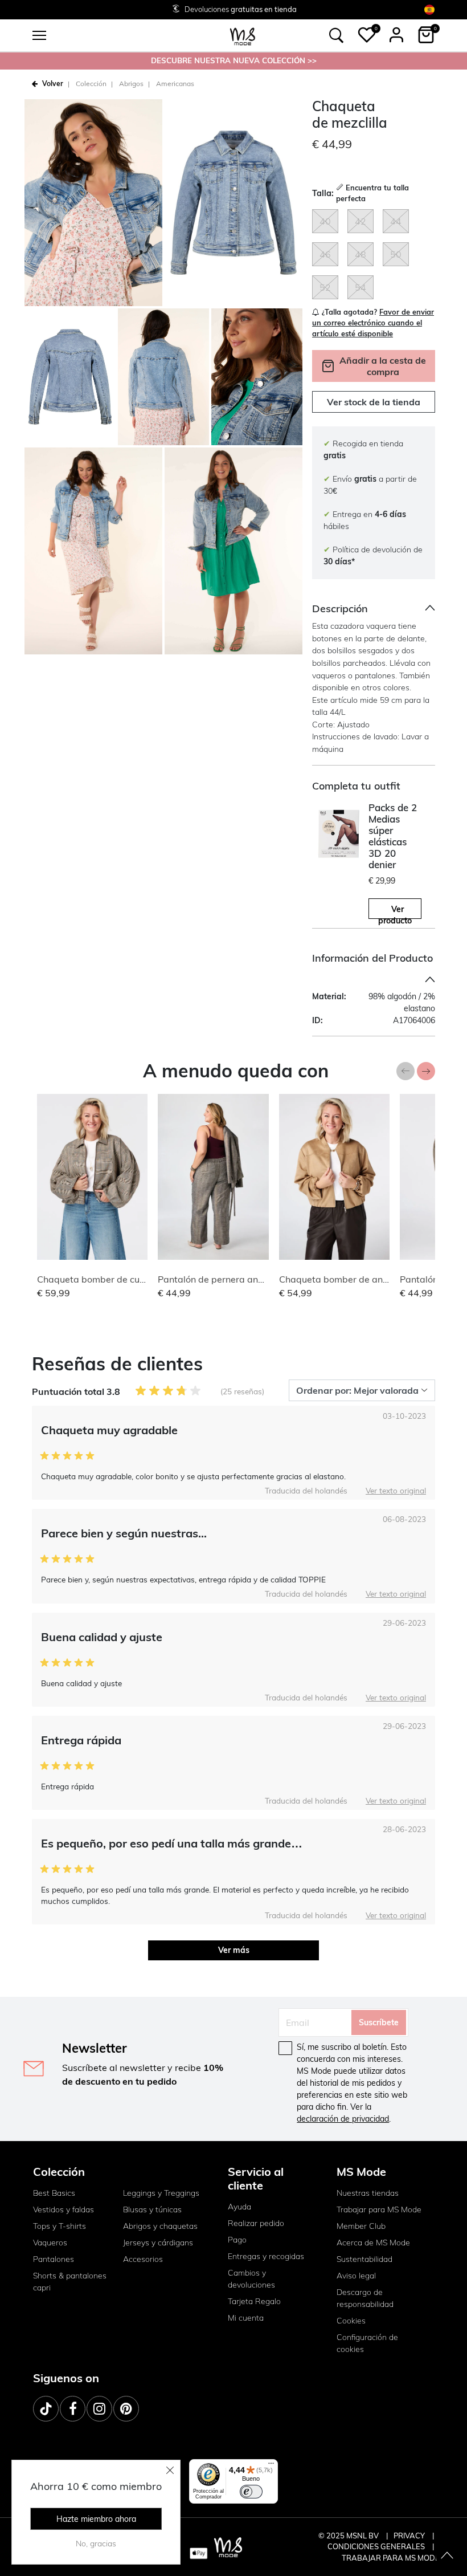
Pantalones (54, 2259)
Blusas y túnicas (152, 2209)
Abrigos (131, 84)
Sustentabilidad (364, 2259)
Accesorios (143, 2259)
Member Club (361, 2226)
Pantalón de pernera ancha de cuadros (240, 1279)
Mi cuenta (246, 2318)
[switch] (251, 2492)
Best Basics (54, 2193)
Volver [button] (53, 84)
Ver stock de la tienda (374, 402)
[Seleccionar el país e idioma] (429, 9)
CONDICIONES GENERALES (377, 2546)
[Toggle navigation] (39, 35)
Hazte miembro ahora (96, 2519)
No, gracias (96, 2544)
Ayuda (239, 2207)
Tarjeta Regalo (254, 2301)
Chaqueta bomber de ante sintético (354, 1279)
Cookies (351, 2321)
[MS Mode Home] (243, 36)
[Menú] (271, 2466)
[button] (367, 35)
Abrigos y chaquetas (160, 2226)
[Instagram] (99, 2409)
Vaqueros (50, 2243)
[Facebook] (73, 2409)
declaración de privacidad (343, 2119)
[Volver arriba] (447, 2556)
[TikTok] (46, 2409)
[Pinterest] (126, 2409)
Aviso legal (356, 2276)
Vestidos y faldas (64, 2209)
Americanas (175, 84)
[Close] (170, 2470)
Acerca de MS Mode (373, 2243)
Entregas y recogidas (266, 2256)
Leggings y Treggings (161, 2193)
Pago (237, 2240)
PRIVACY (410, 2536)
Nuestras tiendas (368, 2193)
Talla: (323, 193)
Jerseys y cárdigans (158, 2243)
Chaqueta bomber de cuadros (101, 1279)
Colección (91, 84)
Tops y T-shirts (60, 2226)
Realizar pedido (256, 2223)
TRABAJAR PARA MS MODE (391, 2558)
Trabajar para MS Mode (379, 2209)
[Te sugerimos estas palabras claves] (337, 35)
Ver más (234, 1950)
